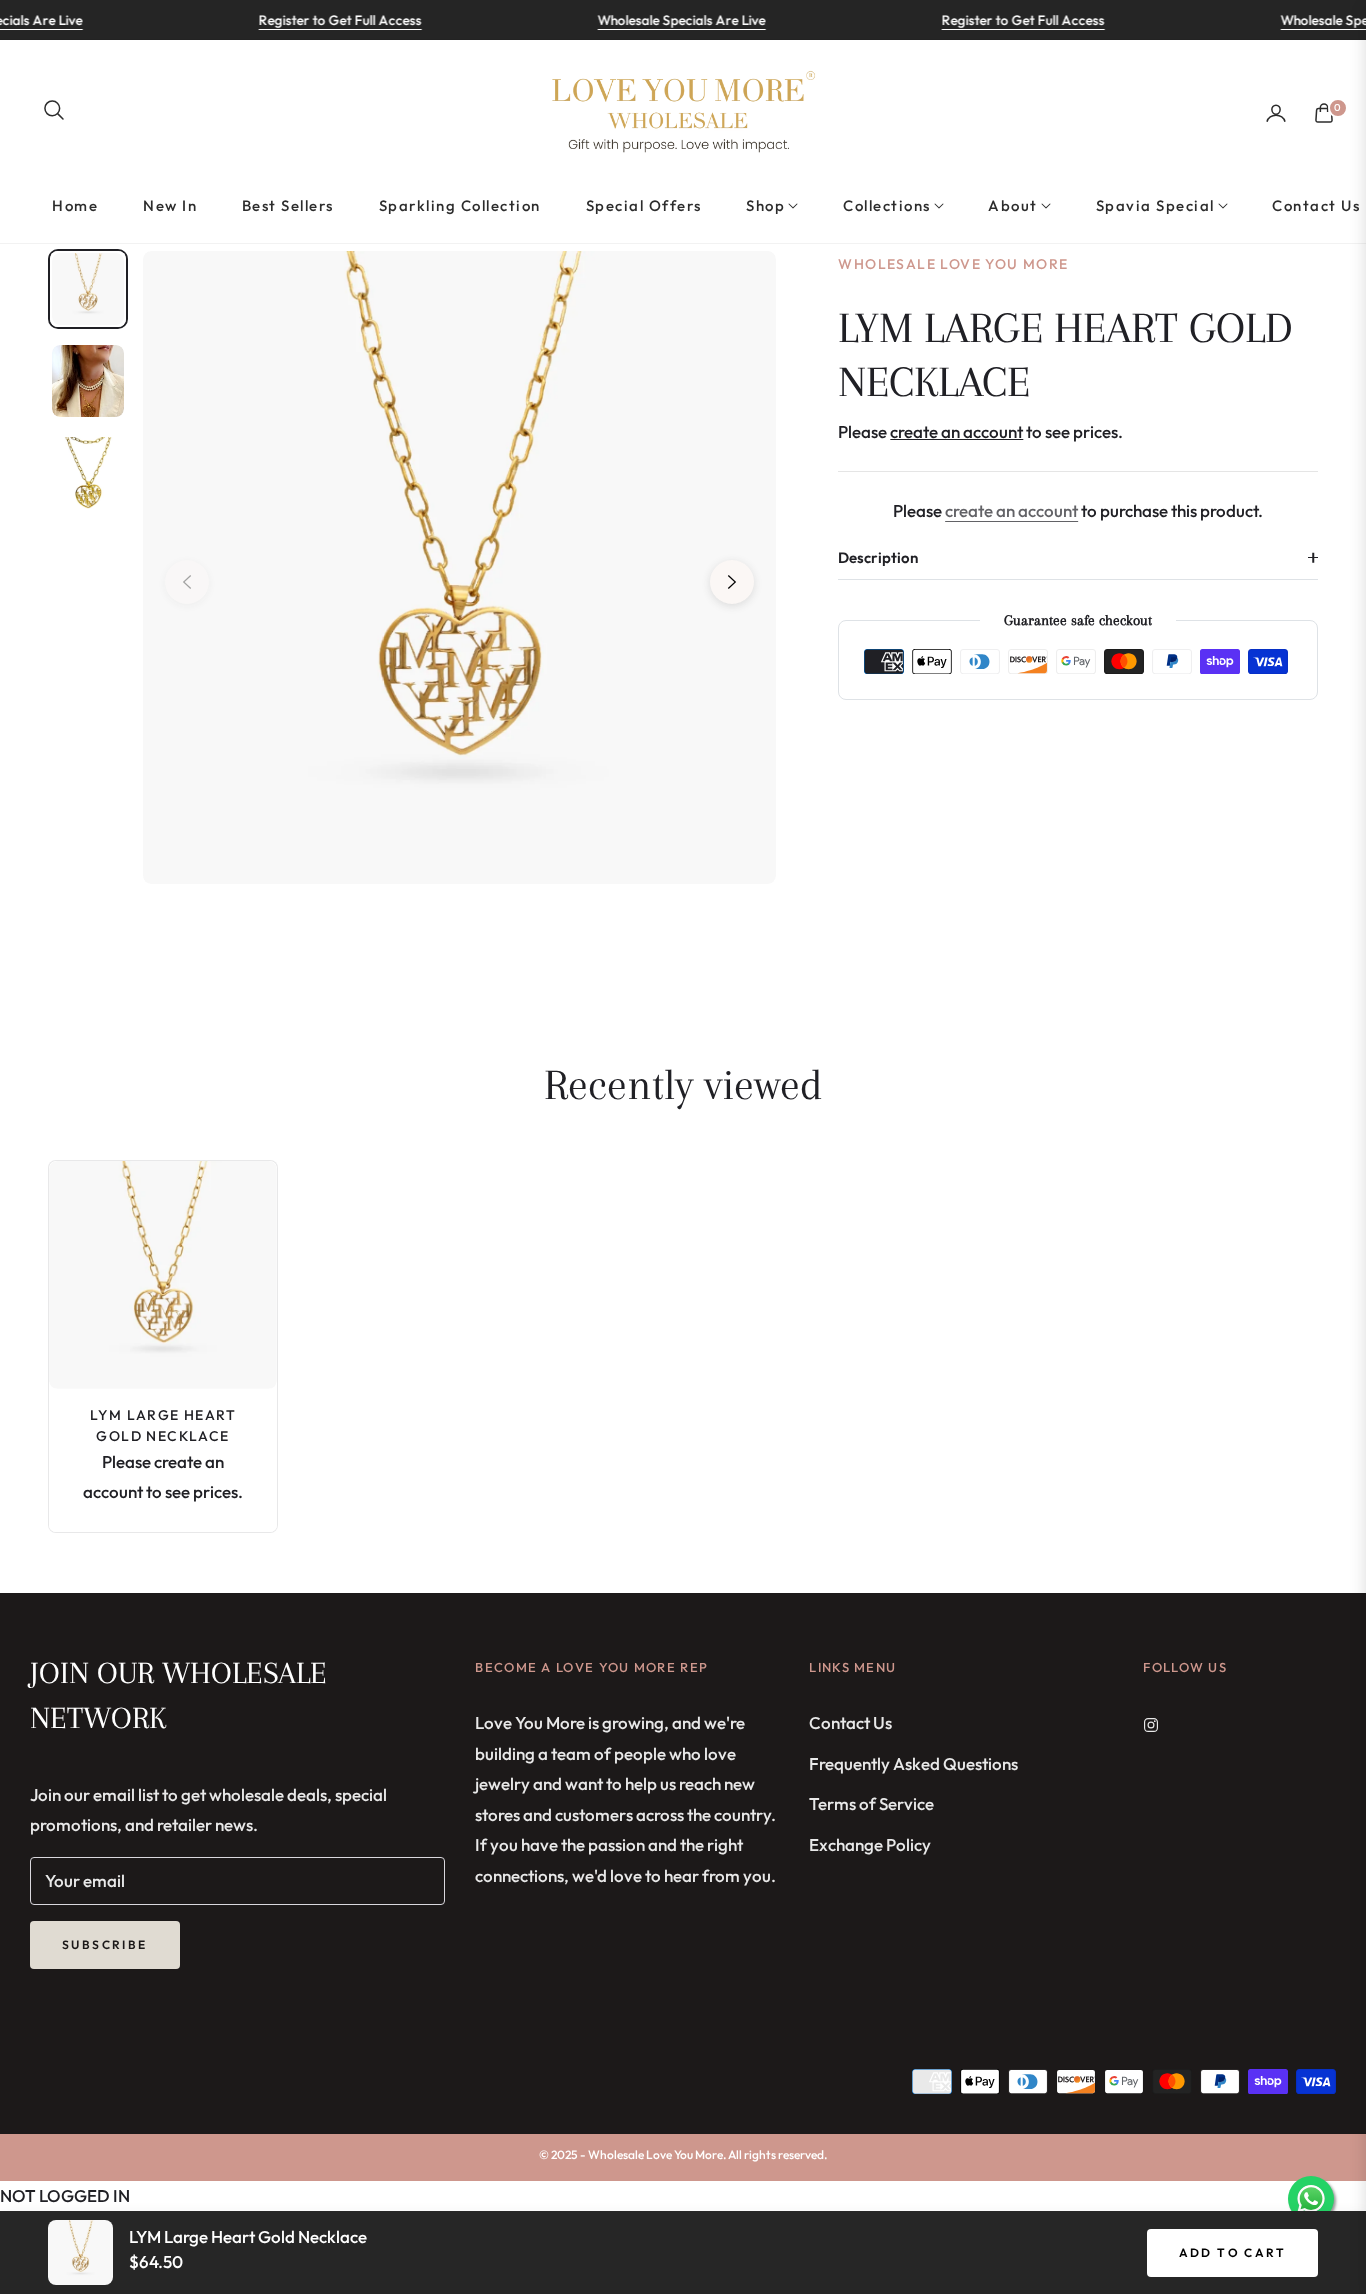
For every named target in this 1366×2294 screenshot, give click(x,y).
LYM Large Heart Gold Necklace (163, 1425)
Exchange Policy (870, 1844)
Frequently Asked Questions (913, 1763)
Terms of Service (871, 1803)
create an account (1011, 510)
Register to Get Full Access (309, 20)
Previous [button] (187, 582)
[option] (459, 567)
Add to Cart (1232, 2252)
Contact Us (850, 1722)
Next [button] (732, 582)
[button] (54, 110)
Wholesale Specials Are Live (651, 20)
